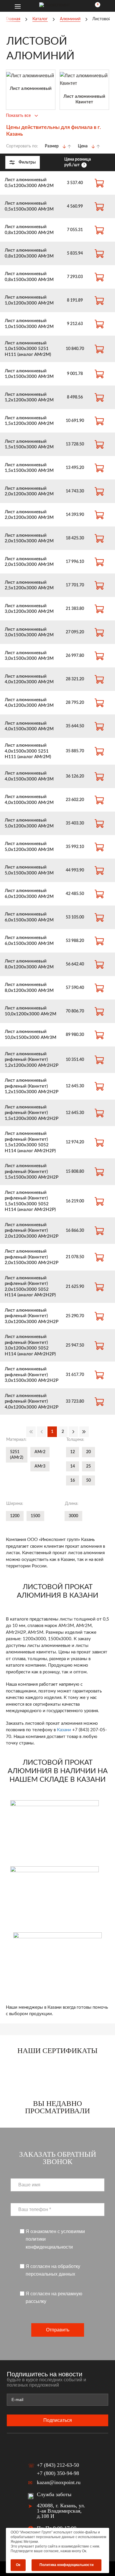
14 (73, 1466)
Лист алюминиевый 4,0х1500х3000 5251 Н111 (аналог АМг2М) (28, 751)
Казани (64, 1730)
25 (88, 1466)
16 (73, 1480)
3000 (73, 1516)
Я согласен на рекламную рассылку (54, 2297)
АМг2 (40, 1452)
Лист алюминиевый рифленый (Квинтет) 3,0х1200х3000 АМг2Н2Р (32, 1316)
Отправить (58, 2330)
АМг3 (40, 1466)
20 (88, 1452)
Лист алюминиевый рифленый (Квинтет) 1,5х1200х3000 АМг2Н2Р (32, 1113)
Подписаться (58, 2420)
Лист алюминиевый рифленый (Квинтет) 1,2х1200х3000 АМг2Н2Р (32, 1060)
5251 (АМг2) (17, 1455)
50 (88, 1480)
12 (73, 1452)
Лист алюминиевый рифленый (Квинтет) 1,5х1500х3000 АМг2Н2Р (32, 1172)
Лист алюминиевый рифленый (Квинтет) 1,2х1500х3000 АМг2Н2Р (32, 1086)
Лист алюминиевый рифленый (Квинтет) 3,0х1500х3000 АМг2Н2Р (32, 1375)
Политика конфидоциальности (66, 2565)
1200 (15, 1516)
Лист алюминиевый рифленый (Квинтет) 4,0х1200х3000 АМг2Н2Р (32, 1401)
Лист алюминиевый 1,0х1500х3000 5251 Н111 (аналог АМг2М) (28, 349)
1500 (35, 1516)
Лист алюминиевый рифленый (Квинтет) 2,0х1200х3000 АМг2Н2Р (32, 1231)
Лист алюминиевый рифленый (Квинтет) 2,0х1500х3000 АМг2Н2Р (32, 1257)
